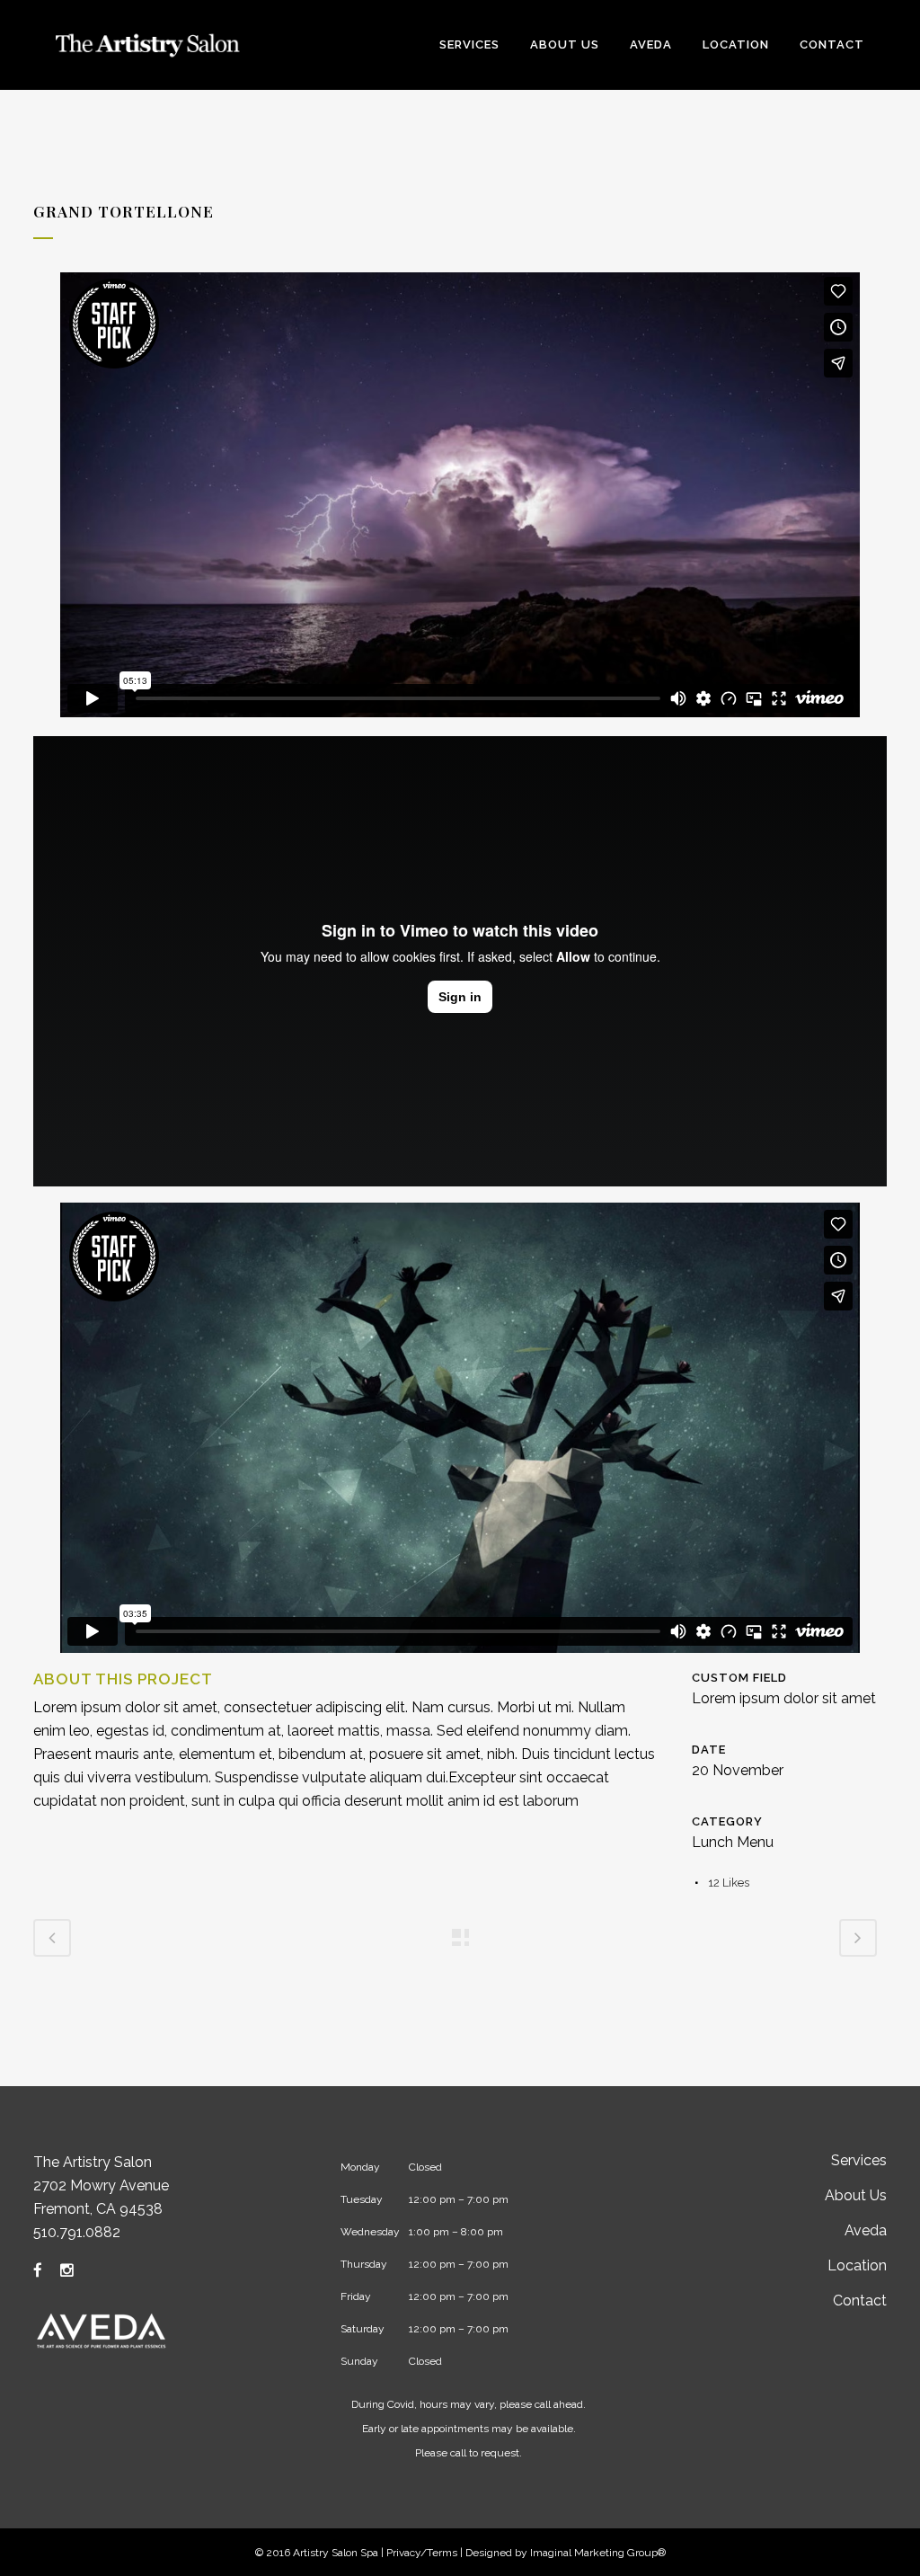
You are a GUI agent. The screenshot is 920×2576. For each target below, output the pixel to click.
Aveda (866, 2230)
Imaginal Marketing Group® (598, 2553)
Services (859, 2160)
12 (729, 1883)
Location (857, 2265)
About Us (856, 2195)
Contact (860, 2301)
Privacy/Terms (422, 2553)
